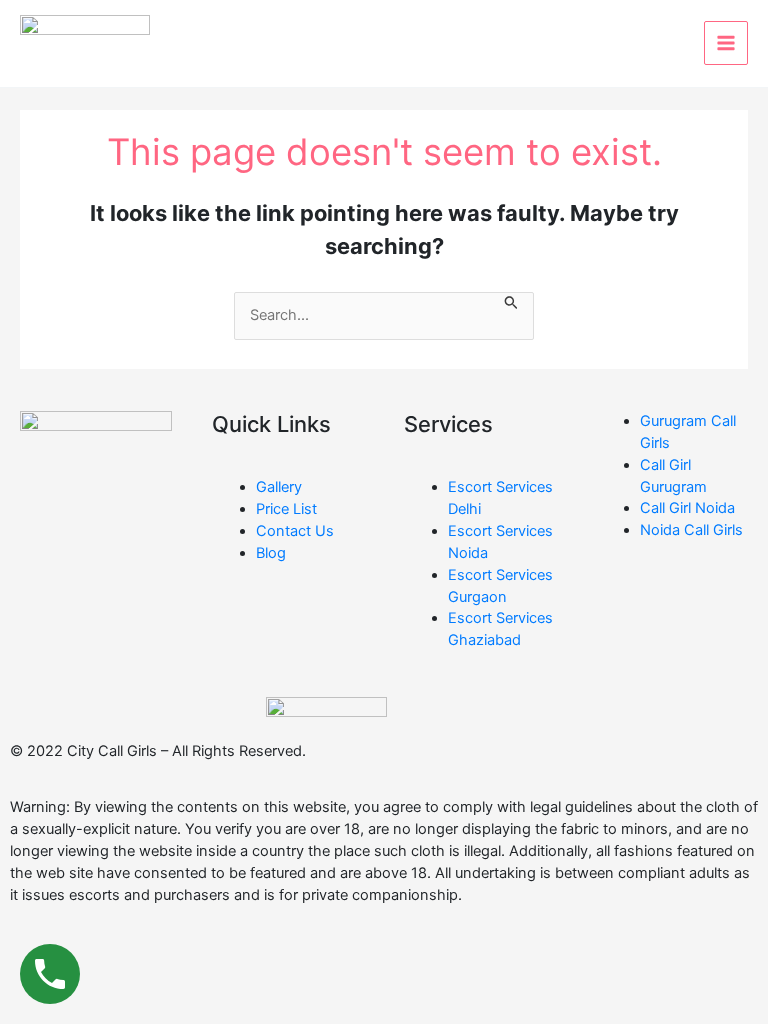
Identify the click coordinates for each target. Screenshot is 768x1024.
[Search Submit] (511, 304)
